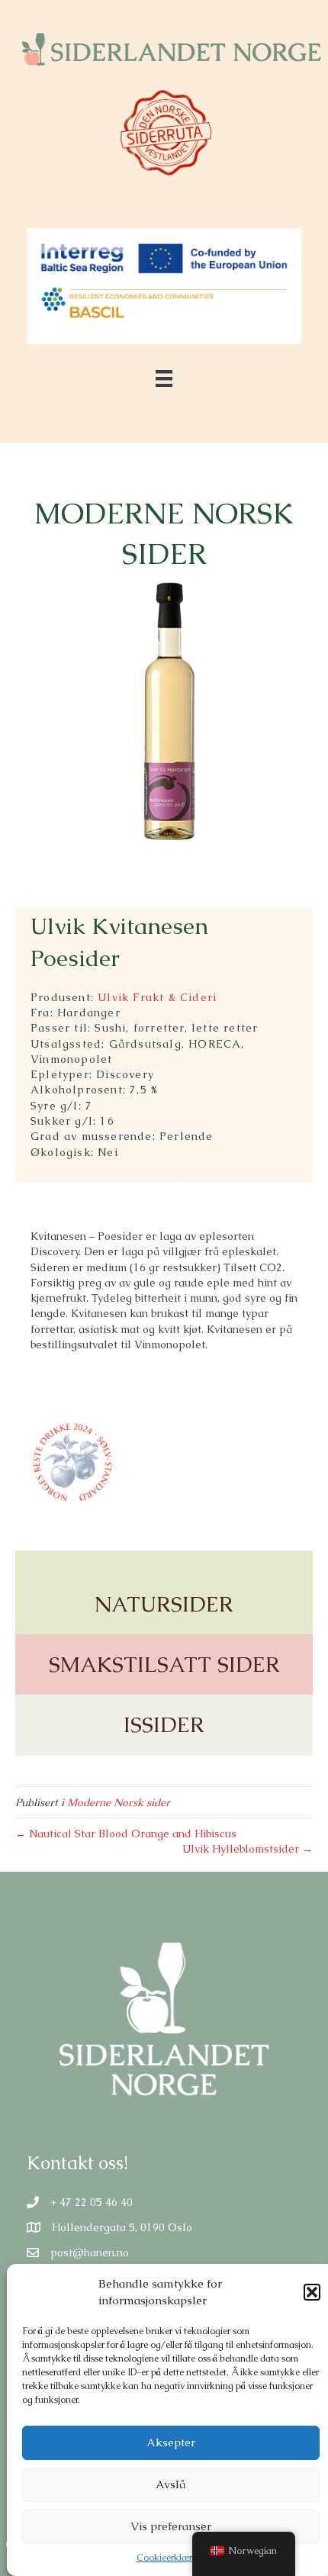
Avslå (170, 2484)
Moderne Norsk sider (119, 1802)
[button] (312, 2292)
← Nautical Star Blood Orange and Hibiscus (126, 1834)
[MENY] (164, 378)
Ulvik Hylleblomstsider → (248, 1849)
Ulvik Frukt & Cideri (157, 997)
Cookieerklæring (171, 2558)
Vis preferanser (171, 2526)
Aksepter (171, 2442)
